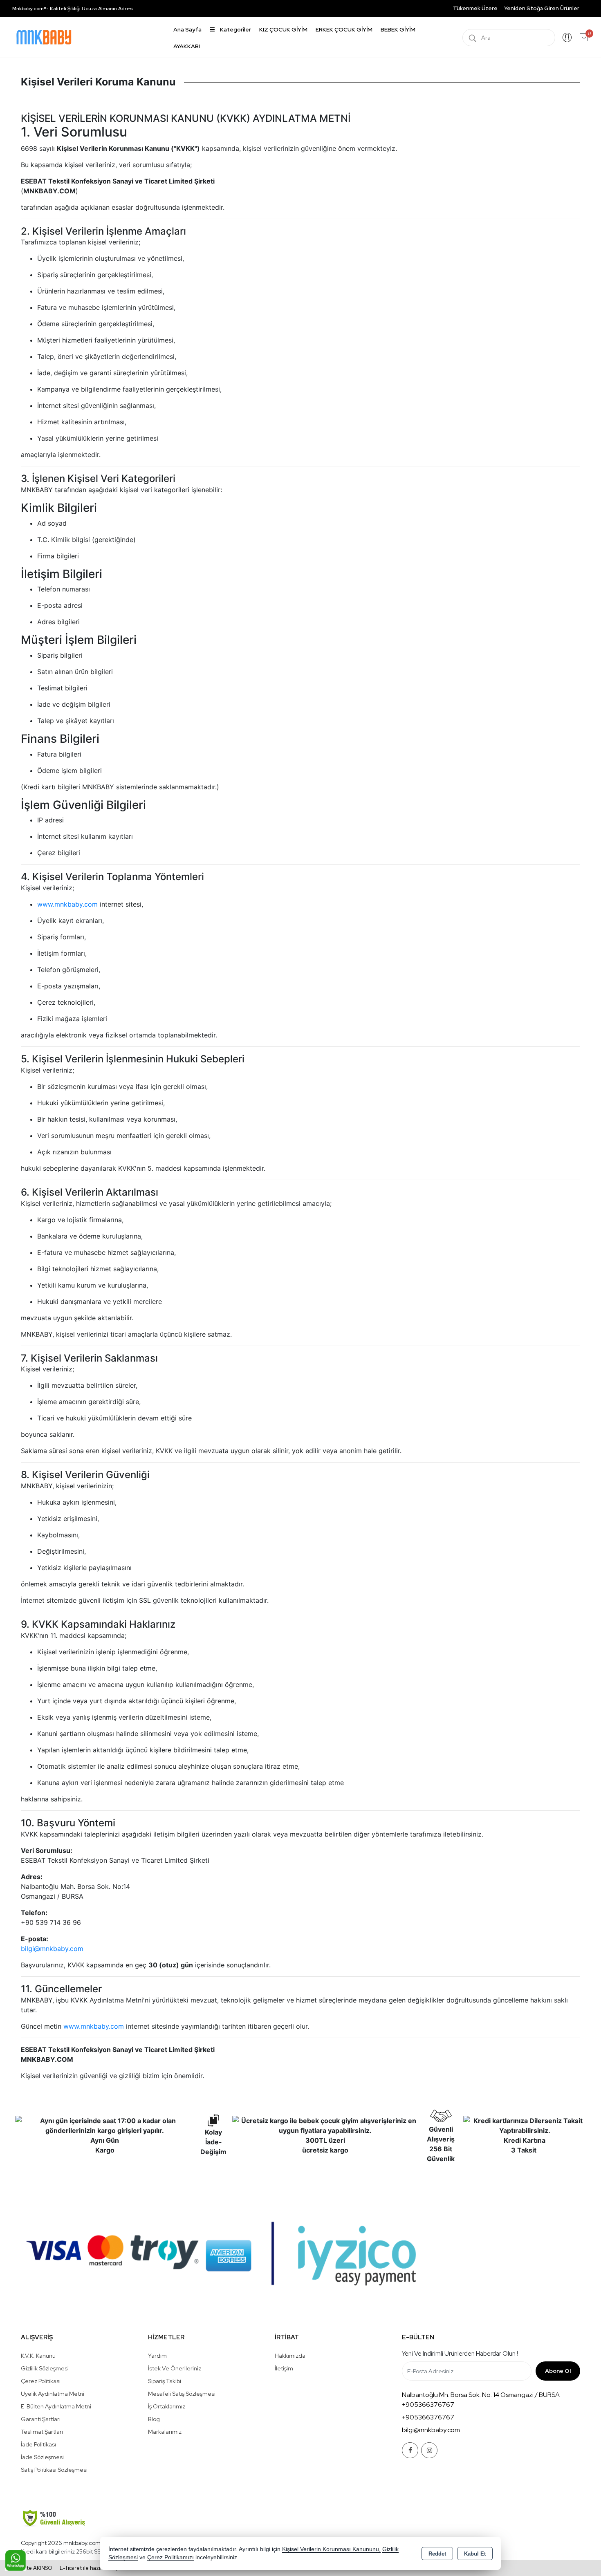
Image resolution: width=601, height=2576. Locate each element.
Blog (154, 2419)
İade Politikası (38, 2444)
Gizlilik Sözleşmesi (45, 2368)
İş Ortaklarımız (167, 2406)
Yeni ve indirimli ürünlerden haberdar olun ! (460, 2354)
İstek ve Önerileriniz (175, 2368)
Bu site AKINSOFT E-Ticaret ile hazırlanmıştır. (70, 2568)
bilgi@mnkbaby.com (52, 1949)
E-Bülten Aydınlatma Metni (56, 2406)
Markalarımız (165, 2432)
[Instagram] (429, 2450)
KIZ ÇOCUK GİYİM (283, 29)
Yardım (157, 2356)
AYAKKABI (187, 46)
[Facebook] (410, 2450)
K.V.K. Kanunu (38, 2356)
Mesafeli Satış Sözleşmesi (182, 2394)
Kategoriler (235, 29)
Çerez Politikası (41, 2381)
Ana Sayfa (187, 29)
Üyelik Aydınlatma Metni (53, 2394)
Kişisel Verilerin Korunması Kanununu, (331, 2549)
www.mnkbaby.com (67, 904)
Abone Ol (558, 2371)
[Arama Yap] (473, 38)
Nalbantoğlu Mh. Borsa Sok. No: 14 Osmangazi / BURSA (481, 2395)
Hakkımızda (290, 2356)
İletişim (284, 2368)
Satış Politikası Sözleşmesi (54, 2470)
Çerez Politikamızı (170, 2557)
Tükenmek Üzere (475, 8)
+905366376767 (428, 2405)
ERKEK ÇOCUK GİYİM (344, 29)
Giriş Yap (567, 38)
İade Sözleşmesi (42, 2457)
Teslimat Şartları (42, 2432)
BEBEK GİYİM (398, 29)
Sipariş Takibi (165, 2381)
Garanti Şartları (41, 2419)
